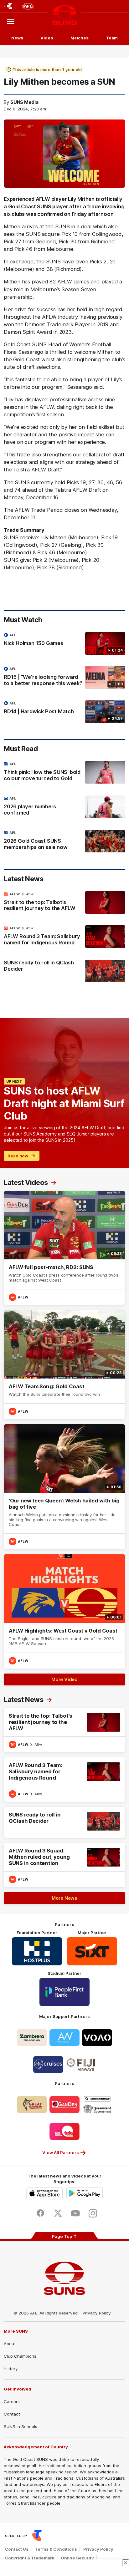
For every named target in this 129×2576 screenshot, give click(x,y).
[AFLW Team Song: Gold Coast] (64, 1365)
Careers (12, 2401)
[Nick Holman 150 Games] (64, 643)
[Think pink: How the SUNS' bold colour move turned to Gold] (64, 773)
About (10, 2344)
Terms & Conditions (56, 2549)
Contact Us (17, 2549)
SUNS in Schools (21, 2426)
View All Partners (61, 2152)
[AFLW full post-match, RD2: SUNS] (64, 1248)
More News (64, 1898)
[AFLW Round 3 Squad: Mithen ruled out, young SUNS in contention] (64, 1865)
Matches (80, 38)
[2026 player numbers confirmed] (64, 807)
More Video (64, 1679)
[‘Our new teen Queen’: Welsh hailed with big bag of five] (64, 1487)
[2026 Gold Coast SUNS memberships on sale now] (64, 841)
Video (47, 38)
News (17, 38)
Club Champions (20, 2356)
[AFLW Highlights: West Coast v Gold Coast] (64, 1611)
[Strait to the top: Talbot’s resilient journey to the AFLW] (64, 903)
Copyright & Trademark (30, 2558)
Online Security (77, 2558)
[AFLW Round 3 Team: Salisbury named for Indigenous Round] (64, 937)
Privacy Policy (97, 2313)
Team (112, 38)
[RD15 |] (64, 678)
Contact (12, 2414)
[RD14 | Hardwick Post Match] (64, 712)
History (11, 2369)
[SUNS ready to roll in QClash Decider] (64, 971)
